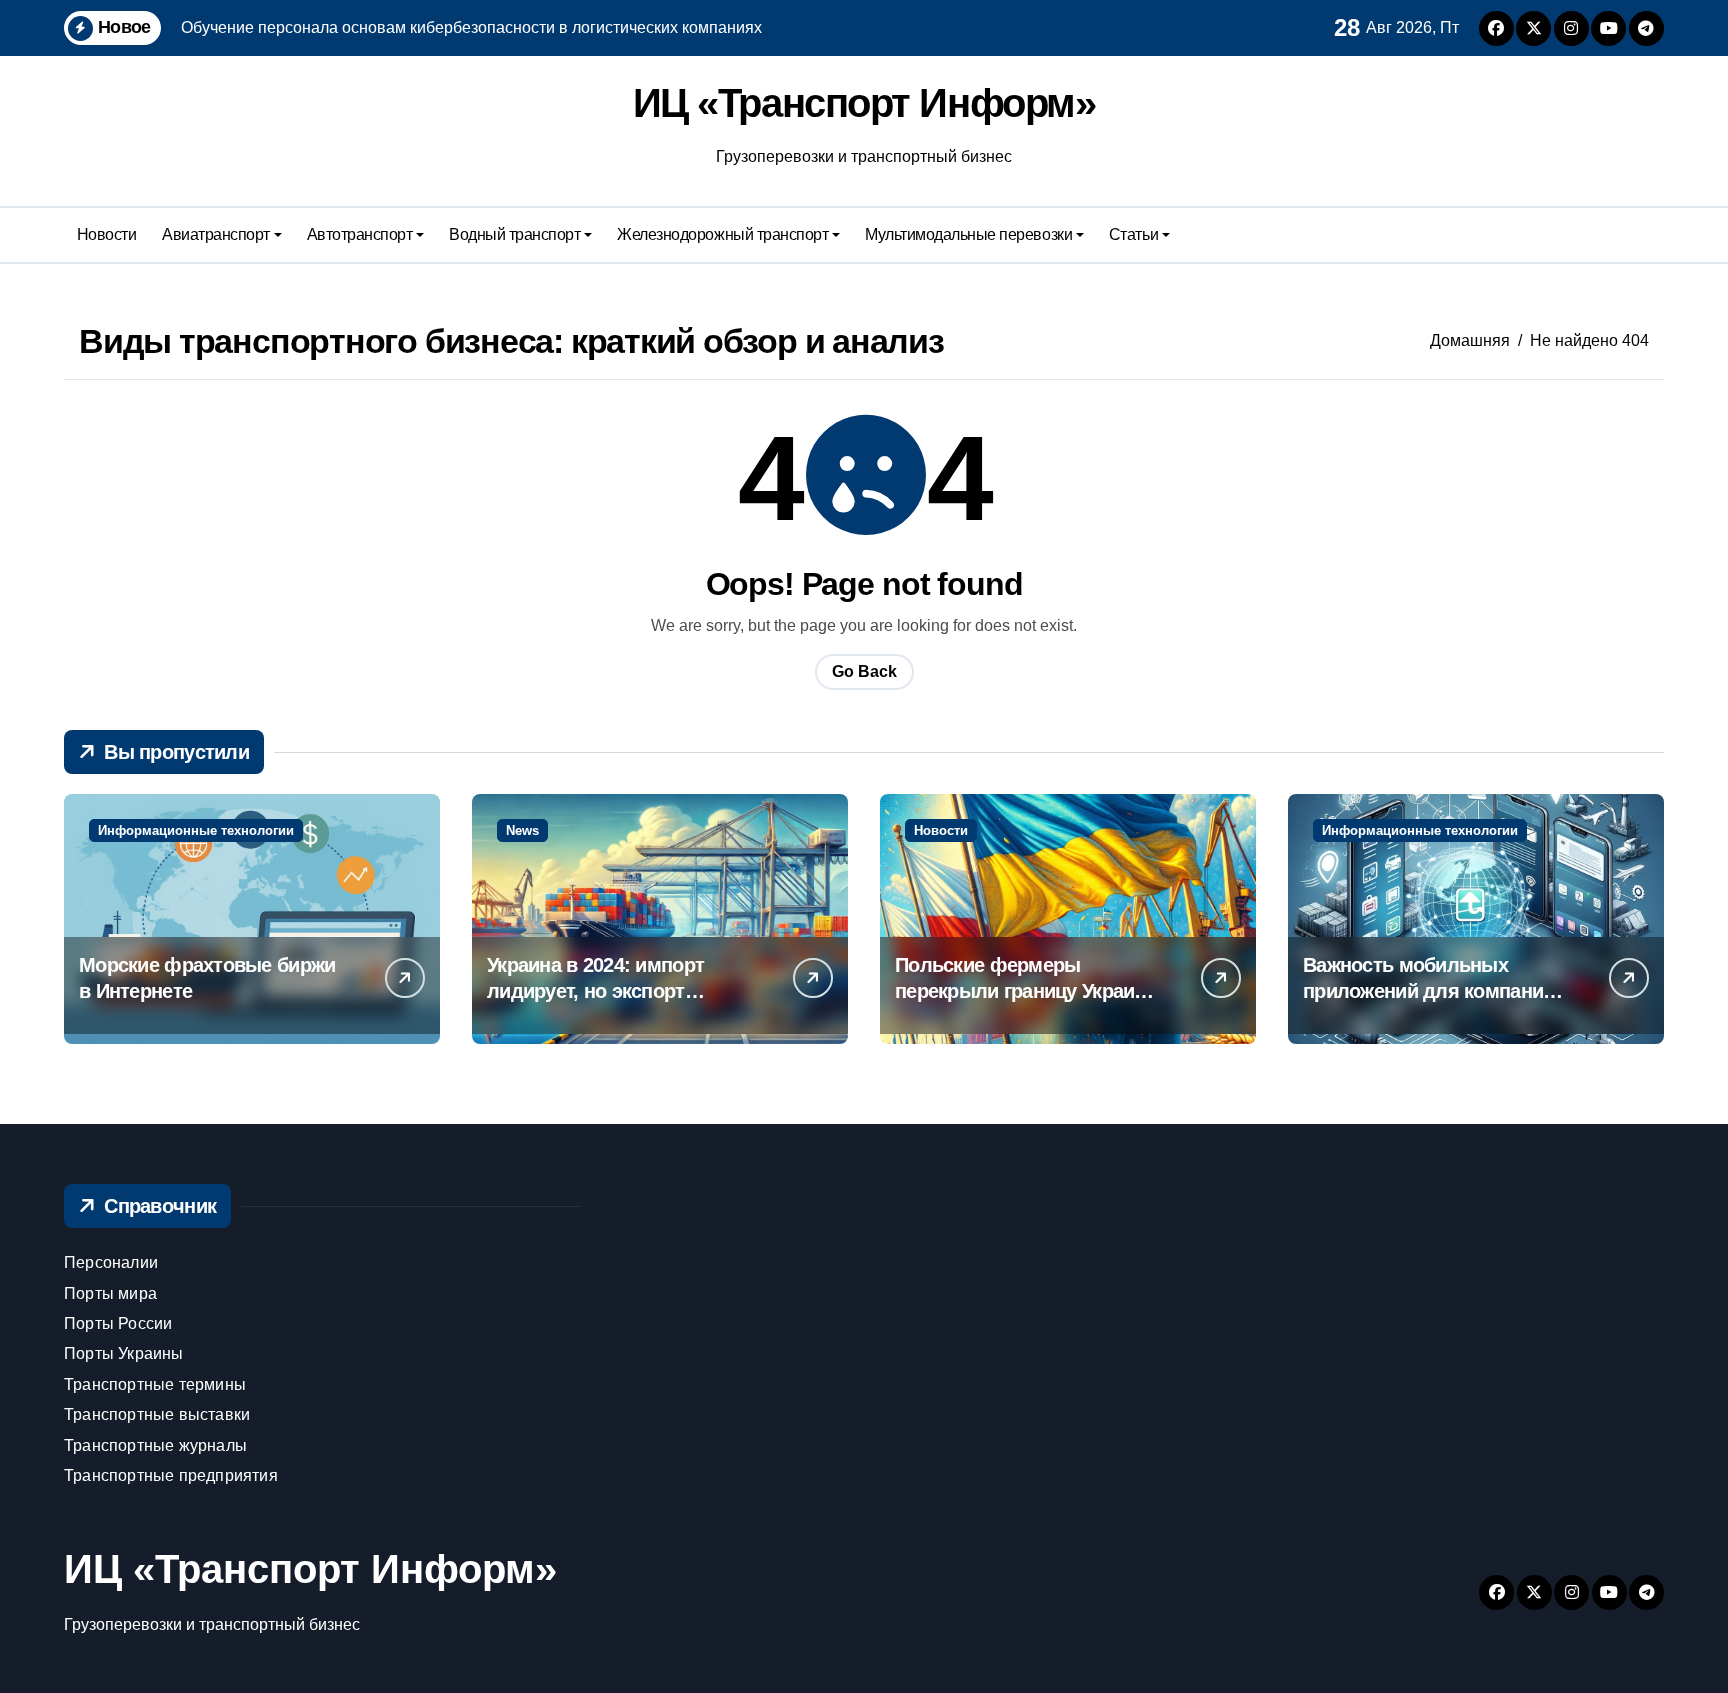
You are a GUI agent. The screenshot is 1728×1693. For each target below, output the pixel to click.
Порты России (118, 1323)
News (522, 830)
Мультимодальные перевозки (968, 234)
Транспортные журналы (155, 1445)
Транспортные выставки (157, 1414)
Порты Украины (124, 1353)
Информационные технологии (196, 830)
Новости (107, 234)
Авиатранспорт (216, 234)
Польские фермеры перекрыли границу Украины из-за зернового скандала (1028, 991)
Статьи (1133, 234)
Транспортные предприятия (171, 1475)
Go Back (864, 671)
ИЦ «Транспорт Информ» (864, 103)
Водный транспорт (514, 234)
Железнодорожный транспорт (722, 234)
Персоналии (111, 1262)
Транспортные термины (155, 1384)
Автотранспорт (360, 234)
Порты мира (110, 1293)
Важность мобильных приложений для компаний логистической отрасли (1428, 991)
